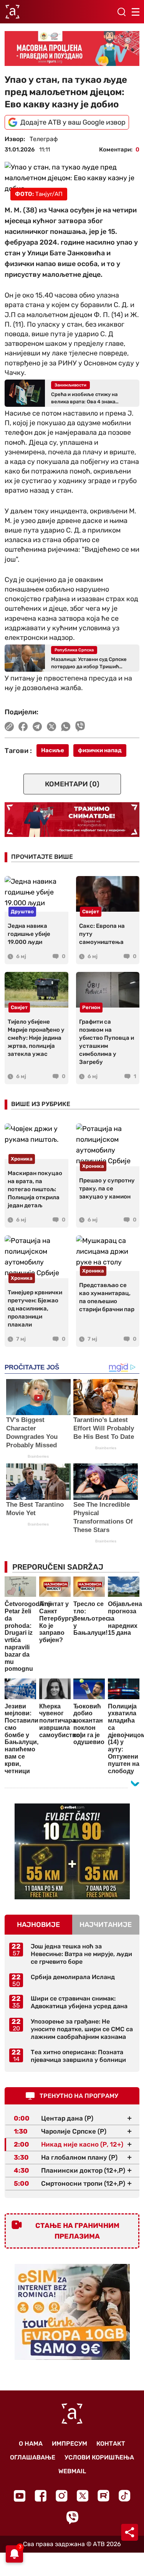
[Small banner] (72, 1851)
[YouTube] (20, 2496)
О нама (31, 2444)
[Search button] (121, 12)
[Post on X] (52, 727)
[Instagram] (62, 2496)
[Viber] (72, 2518)
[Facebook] (41, 2496)
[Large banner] (72, 48)
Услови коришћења (99, 2457)
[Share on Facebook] (23, 727)
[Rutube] (103, 2496)
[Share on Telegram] (37, 727)
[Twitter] (83, 2496)
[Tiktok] (125, 2496)
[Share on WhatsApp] (66, 727)
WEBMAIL (72, 2471)
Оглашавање (33, 2457)
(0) (72, 784)
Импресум (70, 2444)
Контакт (111, 2444)
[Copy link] (9, 727)
